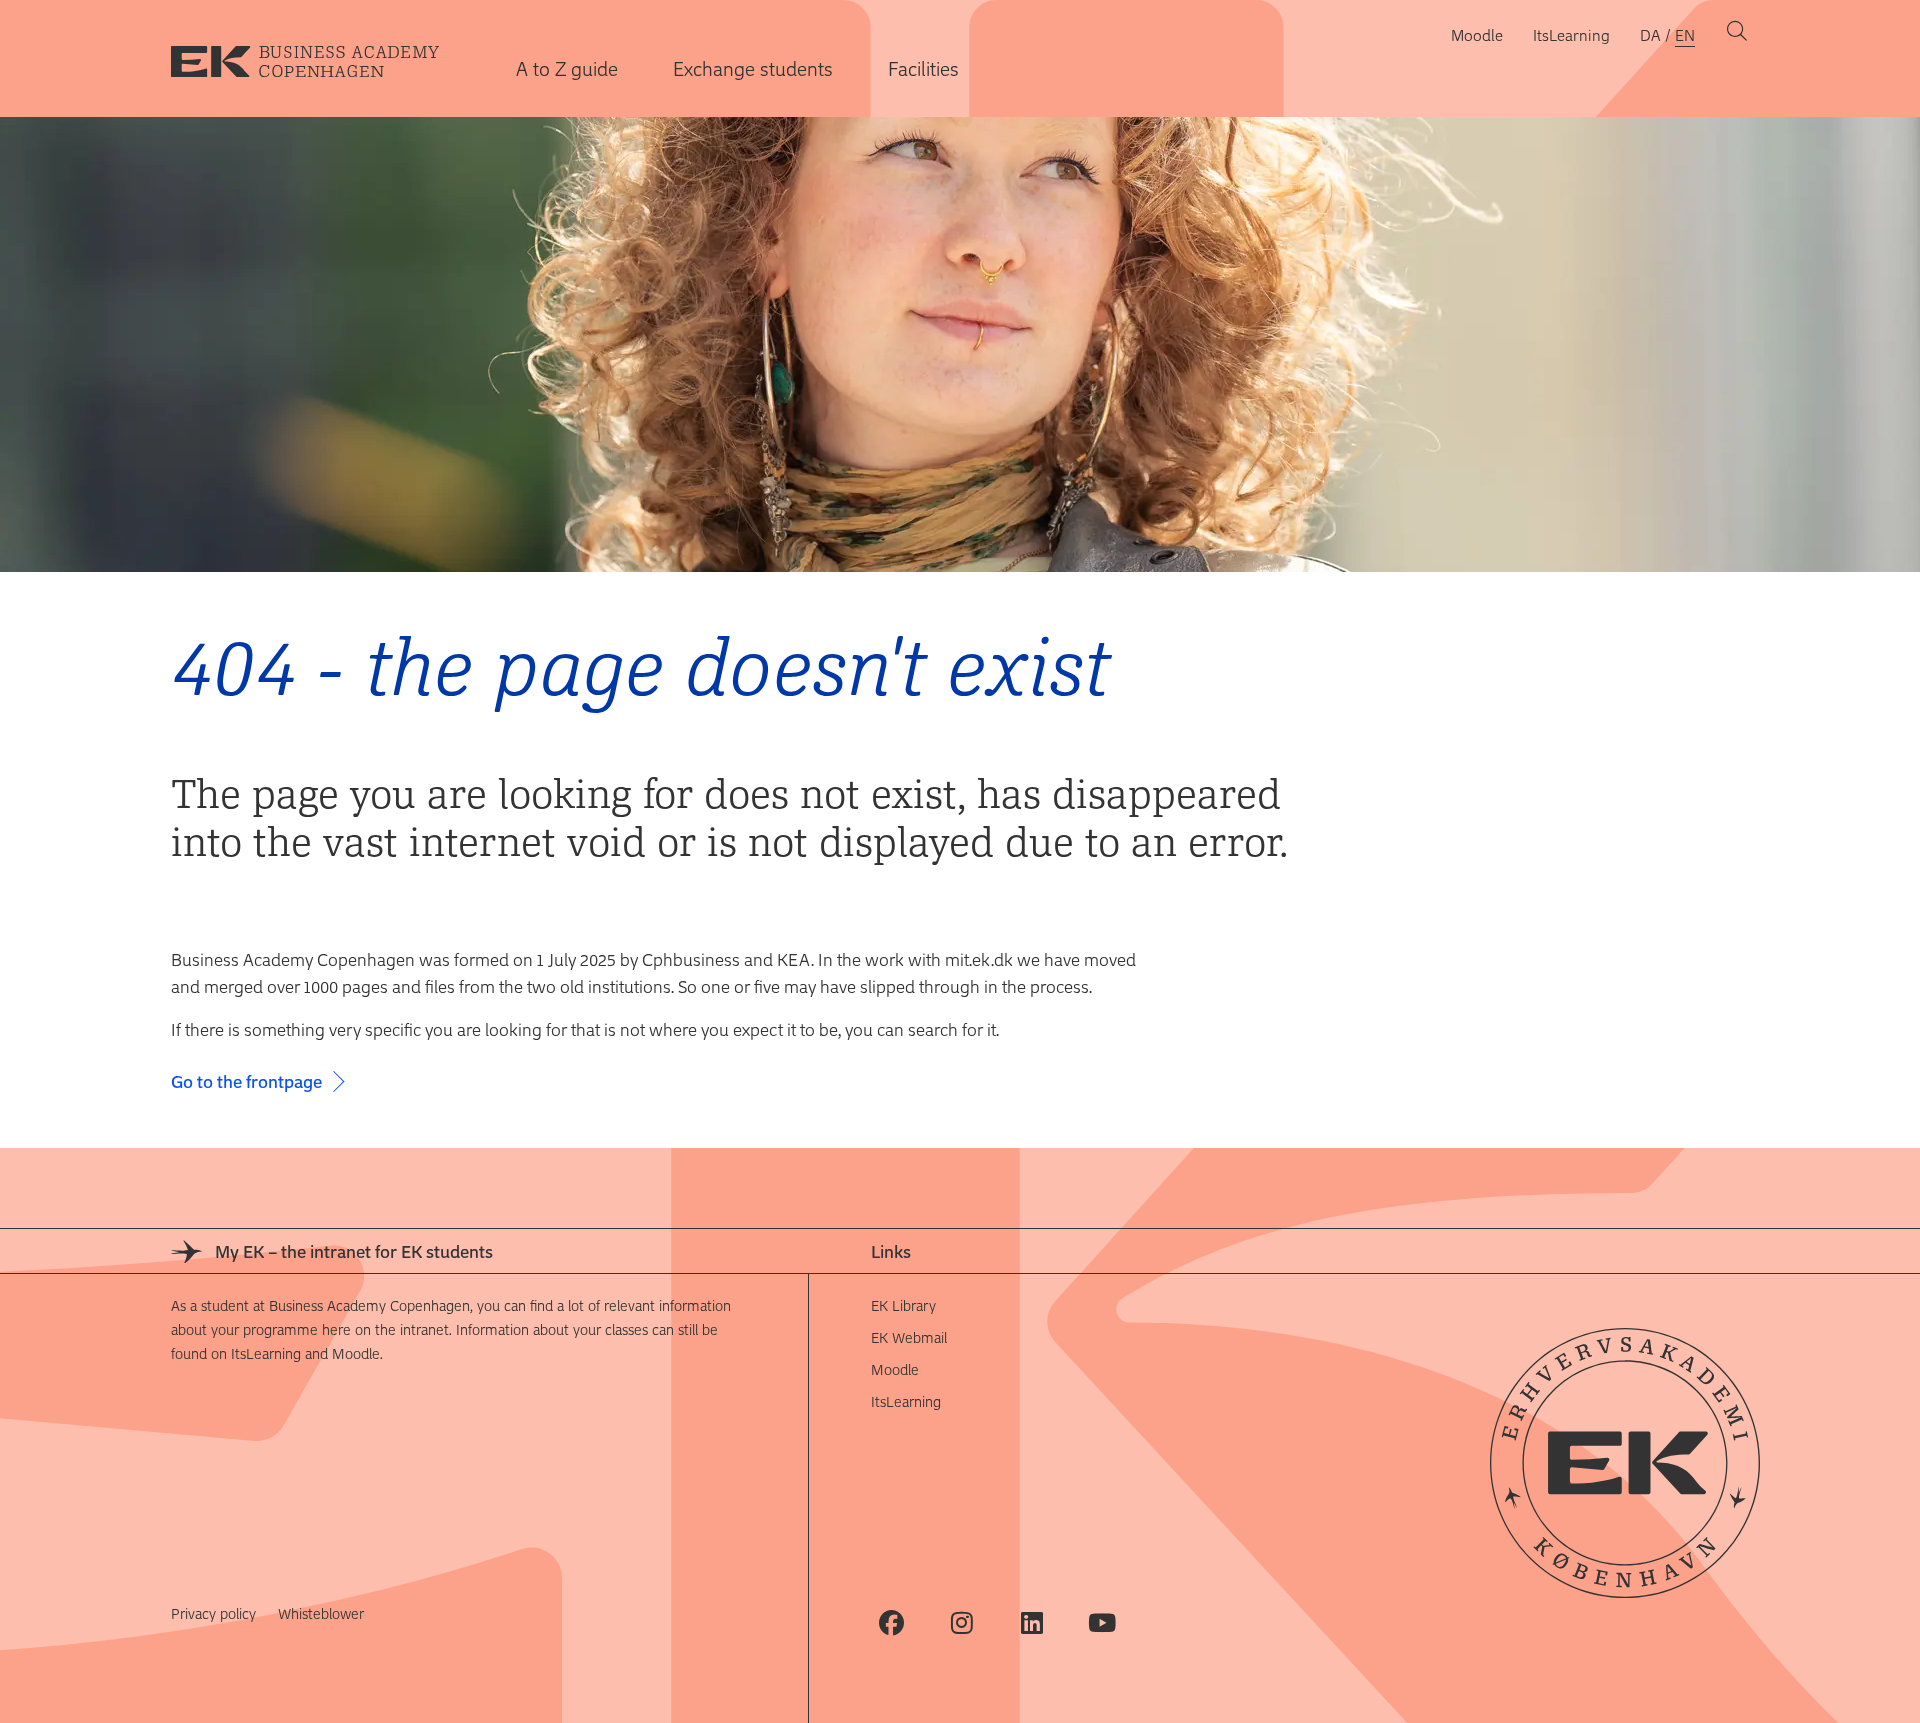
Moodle (1477, 35)
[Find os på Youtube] (1101, 1622)
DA (1650, 35)
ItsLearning (1571, 35)
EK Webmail (909, 1337)
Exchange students (753, 68)
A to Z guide (567, 68)
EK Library (903, 1305)
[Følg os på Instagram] (961, 1622)
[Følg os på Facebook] (891, 1622)
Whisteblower (321, 1613)
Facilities (923, 68)
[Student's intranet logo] (321, 59)
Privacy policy (213, 1613)
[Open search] (1737, 35)
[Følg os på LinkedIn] (1031, 1622)
